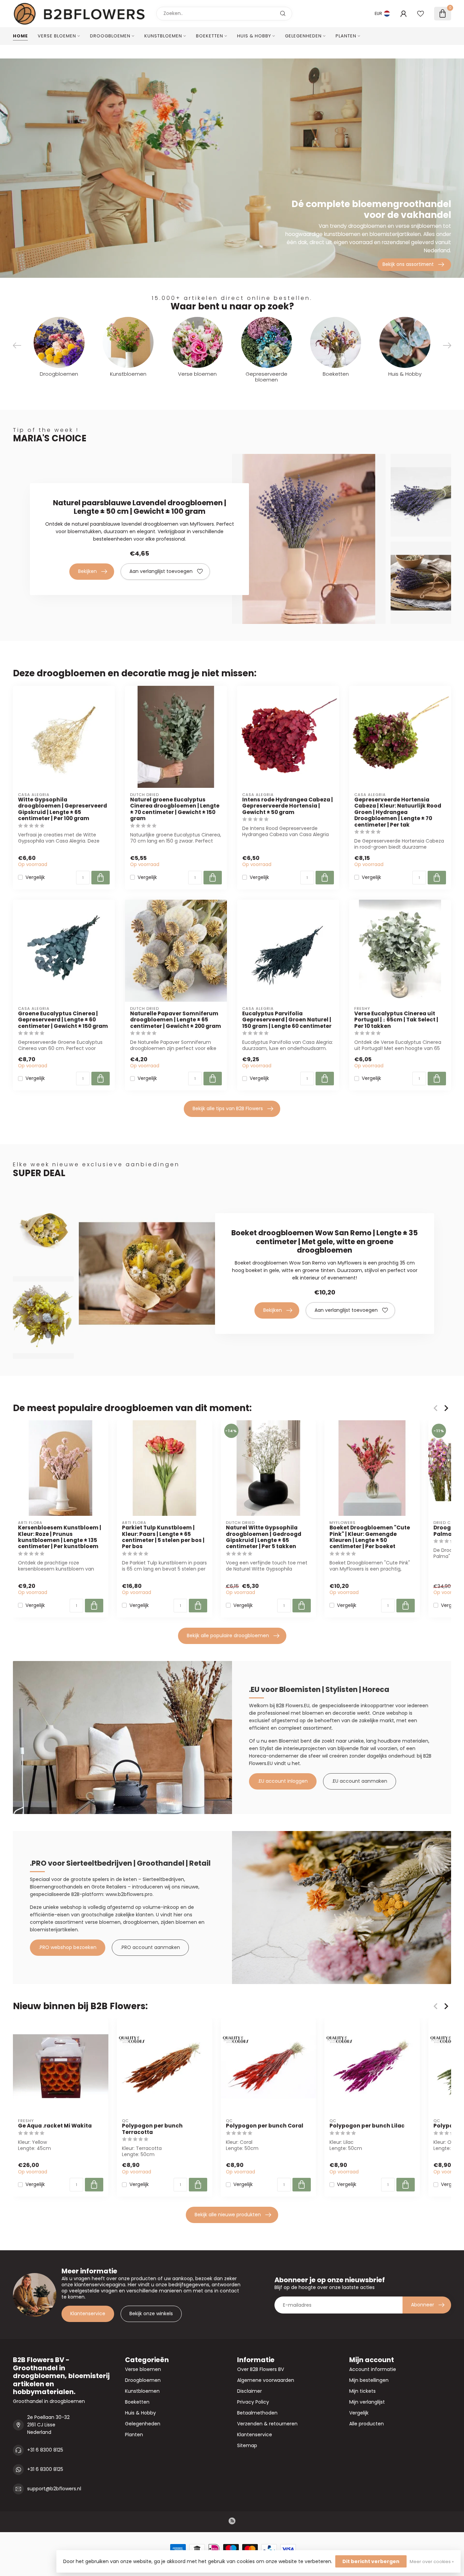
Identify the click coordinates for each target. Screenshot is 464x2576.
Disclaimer (249, 2391)
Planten (346, 36)
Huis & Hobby (254, 36)
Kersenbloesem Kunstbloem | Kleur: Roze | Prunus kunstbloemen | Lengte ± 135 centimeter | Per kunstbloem (60, 1537)
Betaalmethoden (257, 2413)
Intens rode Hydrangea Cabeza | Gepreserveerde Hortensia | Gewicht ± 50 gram (288, 806)
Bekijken (87, 571)
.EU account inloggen (283, 1781)
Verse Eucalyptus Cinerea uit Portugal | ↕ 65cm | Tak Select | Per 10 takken (396, 1020)
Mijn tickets (362, 2391)
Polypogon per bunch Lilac (367, 2126)
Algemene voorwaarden (266, 2380)
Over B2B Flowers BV (261, 2369)
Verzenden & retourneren (267, 2424)
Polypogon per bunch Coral (265, 2126)
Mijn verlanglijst (367, 2402)
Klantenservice (88, 2314)
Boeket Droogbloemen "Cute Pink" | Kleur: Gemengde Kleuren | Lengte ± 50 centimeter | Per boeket (370, 1537)
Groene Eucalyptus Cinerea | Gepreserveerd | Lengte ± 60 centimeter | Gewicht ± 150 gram (63, 1020)
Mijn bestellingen (369, 2380)
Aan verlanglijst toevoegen (161, 571)
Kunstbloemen (163, 36)
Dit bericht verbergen (371, 2561)
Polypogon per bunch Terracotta (152, 2129)
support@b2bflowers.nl (54, 2489)
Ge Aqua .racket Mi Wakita (55, 2126)
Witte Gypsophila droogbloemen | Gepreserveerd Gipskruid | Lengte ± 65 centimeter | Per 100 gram (63, 809)
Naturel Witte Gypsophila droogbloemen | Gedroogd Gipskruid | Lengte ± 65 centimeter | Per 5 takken (264, 1537)
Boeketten (210, 36)
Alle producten (367, 2424)
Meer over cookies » (432, 2562)
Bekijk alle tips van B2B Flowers (228, 1108)
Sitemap (247, 2445)
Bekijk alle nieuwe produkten (228, 2215)
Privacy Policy (253, 2402)
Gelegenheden (303, 36)
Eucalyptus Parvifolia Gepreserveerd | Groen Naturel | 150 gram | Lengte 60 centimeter (287, 1020)
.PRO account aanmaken (150, 1947)
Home (20, 36)
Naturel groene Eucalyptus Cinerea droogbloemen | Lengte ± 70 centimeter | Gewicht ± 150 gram (175, 809)
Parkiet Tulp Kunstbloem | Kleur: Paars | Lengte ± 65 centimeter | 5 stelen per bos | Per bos (163, 1537)
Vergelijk (35, 877)
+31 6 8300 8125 (45, 2450)
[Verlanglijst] (421, 14)
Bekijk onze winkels (151, 2314)
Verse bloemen (57, 36)
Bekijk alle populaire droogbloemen (228, 1636)
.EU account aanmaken (360, 1781)
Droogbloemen (110, 36)
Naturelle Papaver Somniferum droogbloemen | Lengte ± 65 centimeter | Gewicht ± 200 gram (176, 1020)
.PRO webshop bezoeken (68, 1947)
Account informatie (373, 2369)
